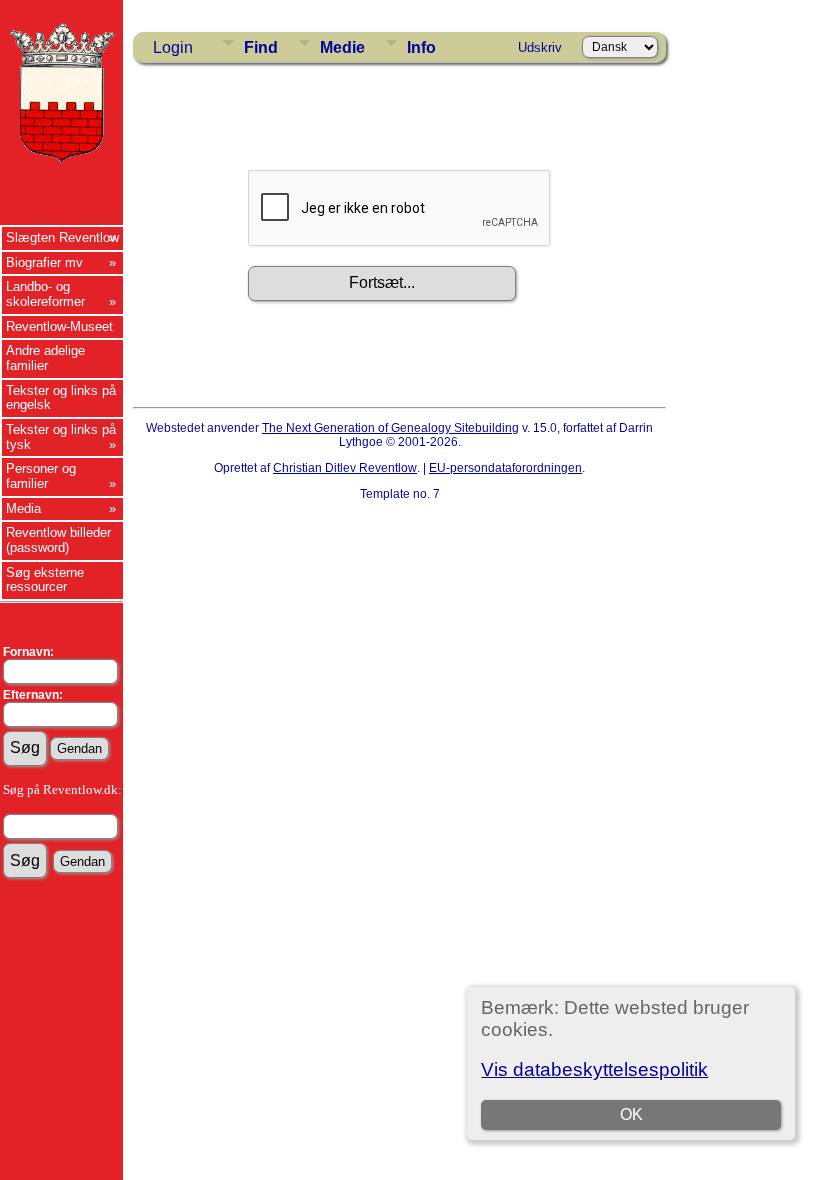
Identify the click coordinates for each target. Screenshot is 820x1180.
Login (173, 47)
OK (631, 1114)
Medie (342, 47)
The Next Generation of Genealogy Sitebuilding (390, 428)
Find (261, 47)
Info (421, 47)
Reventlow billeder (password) (58, 540)
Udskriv (540, 47)
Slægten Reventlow (62, 237)
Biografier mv (44, 262)
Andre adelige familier (45, 358)
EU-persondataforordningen (505, 468)
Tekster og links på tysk (61, 437)
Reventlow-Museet (59, 326)
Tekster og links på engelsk (61, 398)
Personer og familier (41, 476)
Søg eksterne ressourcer (45, 580)
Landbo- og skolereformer (45, 294)
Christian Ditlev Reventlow (345, 468)
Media (23, 508)
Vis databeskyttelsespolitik (594, 1069)
